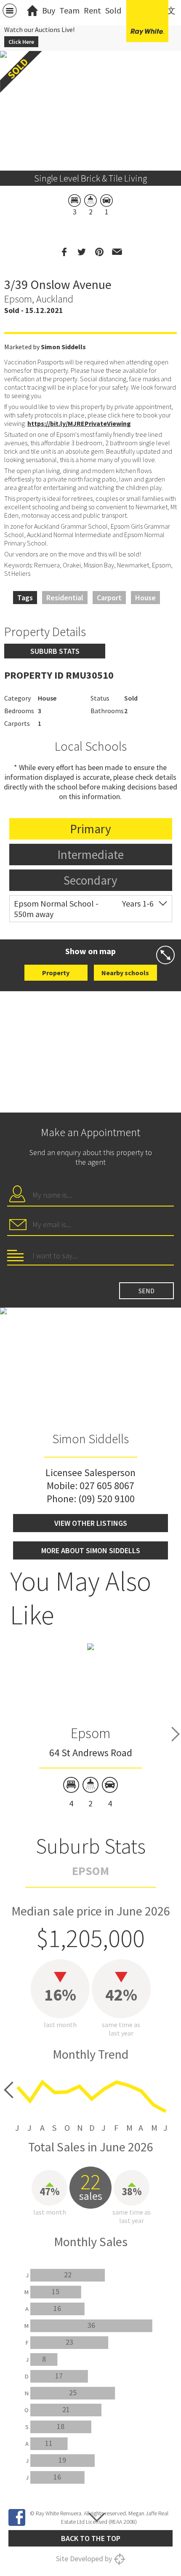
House (145, 598)
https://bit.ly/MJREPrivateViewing (79, 423)
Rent (92, 10)
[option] (91, 1726)
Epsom (90, 1733)
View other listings (91, 1523)
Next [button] (176, 1734)
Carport (109, 598)
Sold (113, 10)
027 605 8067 (107, 1486)
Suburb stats (55, 651)
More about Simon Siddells (91, 1550)
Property (56, 973)
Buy (49, 10)
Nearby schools (125, 973)
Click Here (21, 42)
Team (69, 10)
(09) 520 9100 (106, 1499)
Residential (65, 598)
